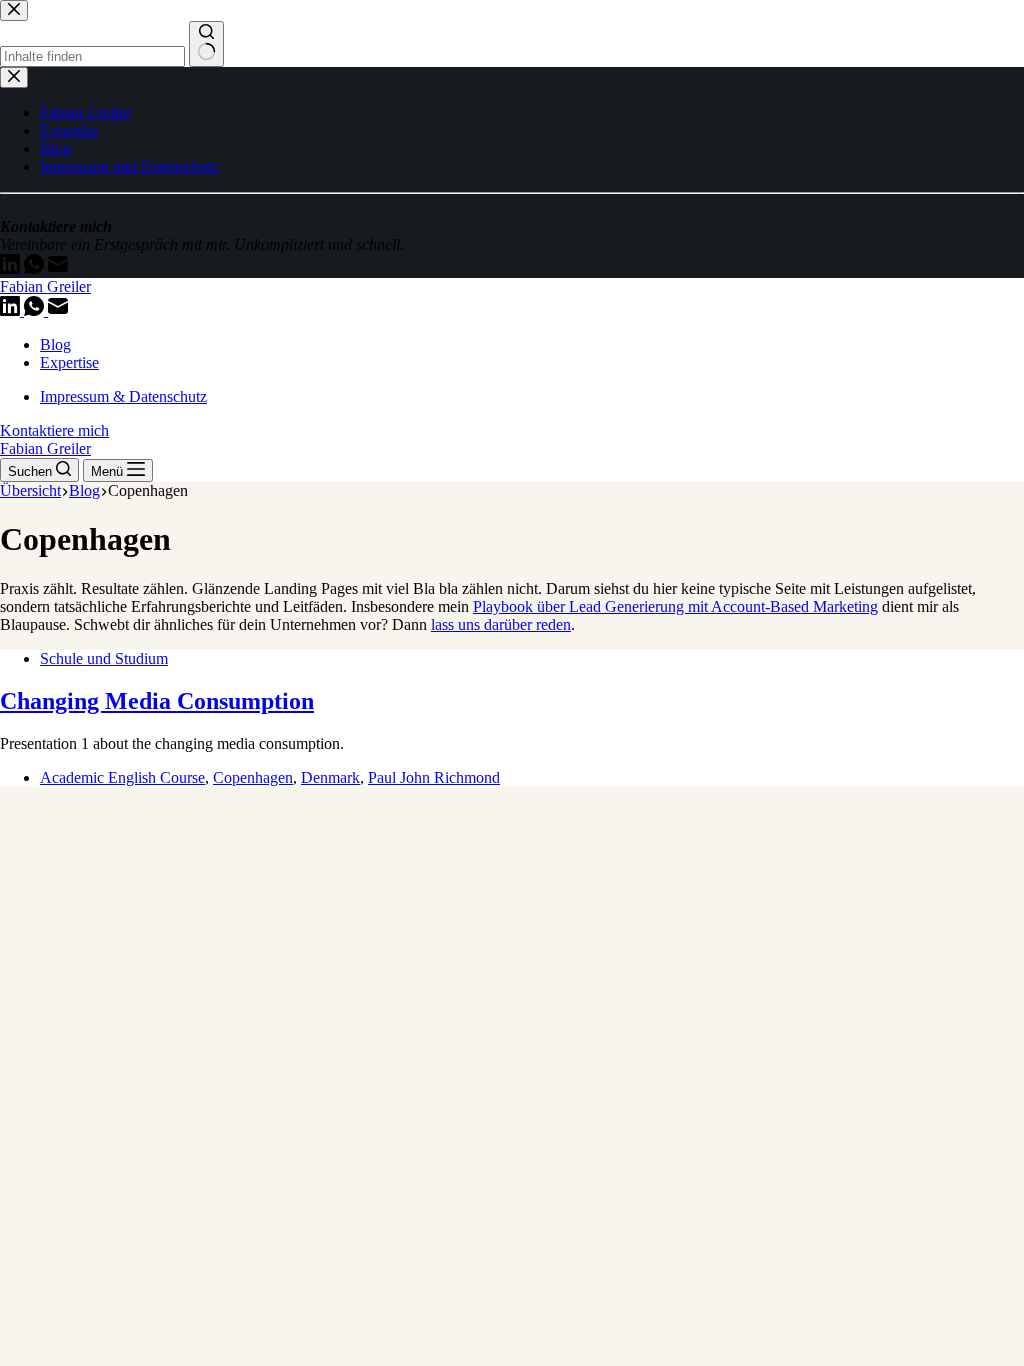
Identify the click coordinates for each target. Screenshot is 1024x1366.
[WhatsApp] (36, 310)
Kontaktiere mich (54, 430)
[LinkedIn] (12, 310)
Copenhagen (253, 777)
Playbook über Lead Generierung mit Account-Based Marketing (675, 606)
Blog (55, 344)
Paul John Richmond (434, 777)
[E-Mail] (58, 310)
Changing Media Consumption (157, 701)
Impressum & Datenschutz (123, 396)
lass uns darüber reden (501, 624)
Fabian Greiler (45, 286)
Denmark (330, 777)
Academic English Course (122, 777)
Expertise (69, 362)
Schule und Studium (104, 658)
